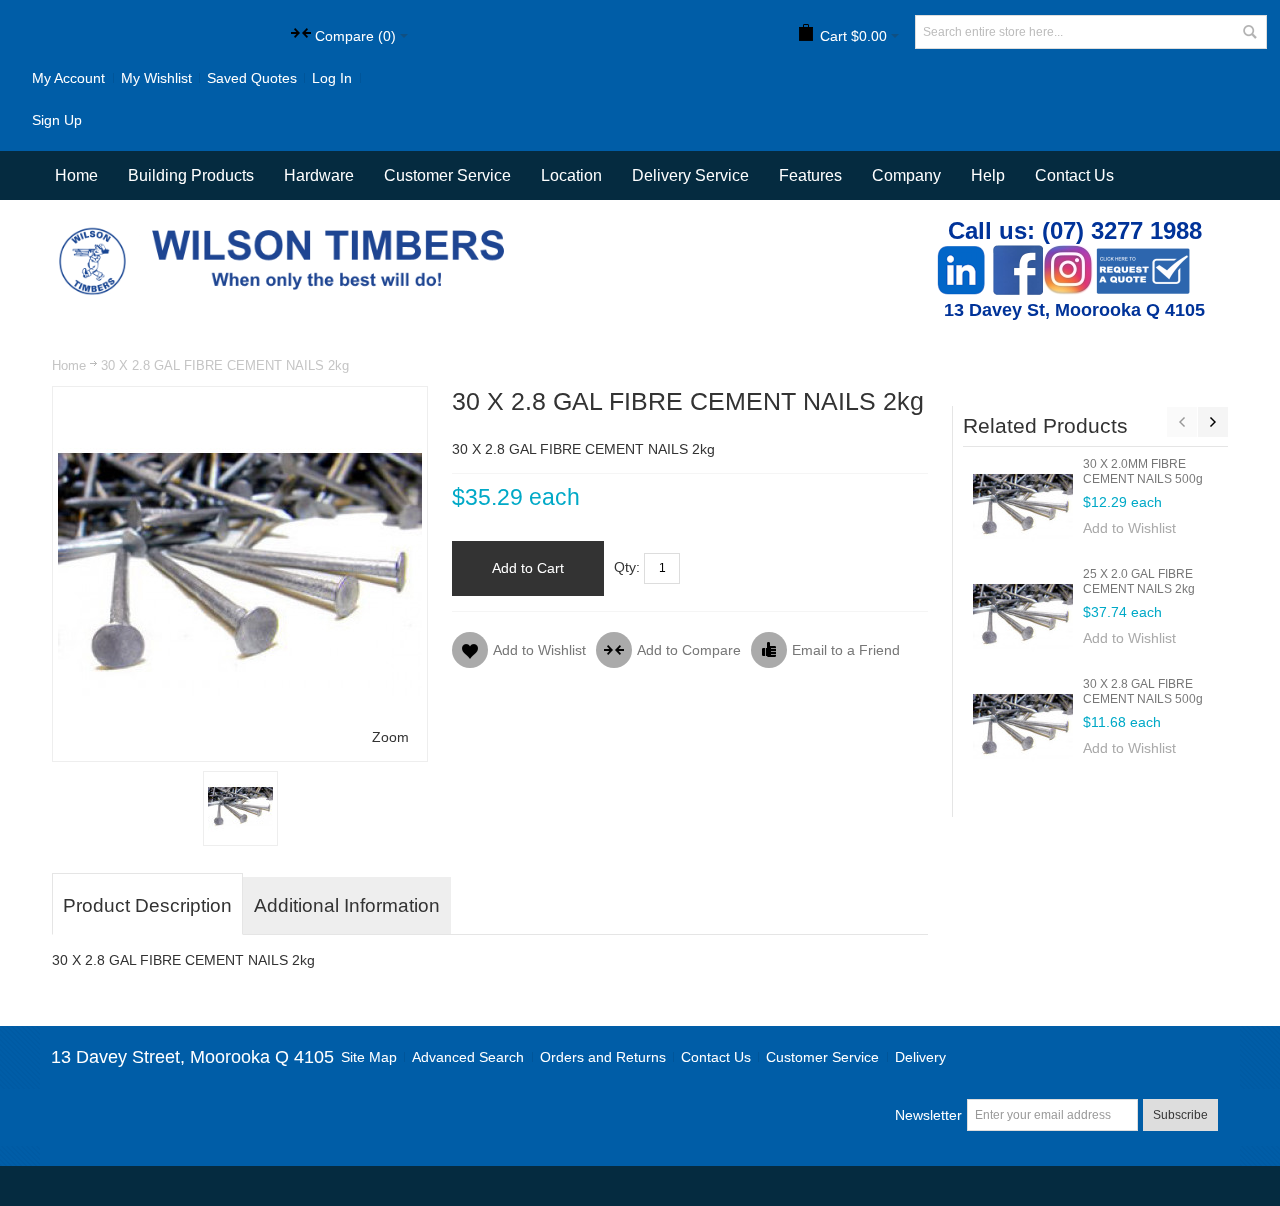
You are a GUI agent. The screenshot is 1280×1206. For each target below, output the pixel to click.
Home (69, 365)
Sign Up (57, 120)
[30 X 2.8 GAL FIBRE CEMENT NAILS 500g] (1023, 727)
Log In (332, 78)
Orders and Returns (603, 1057)
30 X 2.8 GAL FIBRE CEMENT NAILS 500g (1143, 691)
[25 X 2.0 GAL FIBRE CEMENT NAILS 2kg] (1023, 617)
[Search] (1250, 32)
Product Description (147, 905)
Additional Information (347, 905)
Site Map (369, 1057)
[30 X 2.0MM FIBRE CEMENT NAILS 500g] (1023, 507)
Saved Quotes (252, 78)
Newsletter (928, 1115)
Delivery (920, 1057)
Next (1213, 422)
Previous (1182, 422)
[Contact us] (1143, 255)
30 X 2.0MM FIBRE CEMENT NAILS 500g (1143, 471)
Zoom (390, 737)
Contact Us (1074, 175)
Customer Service (822, 1057)
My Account (68, 78)
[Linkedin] (961, 255)
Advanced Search (468, 1057)
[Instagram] (1068, 255)
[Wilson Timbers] (286, 230)
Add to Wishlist (1129, 528)
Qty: (627, 567)
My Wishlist (156, 78)
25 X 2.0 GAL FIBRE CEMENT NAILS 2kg (1139, 581)
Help (988, 175)
